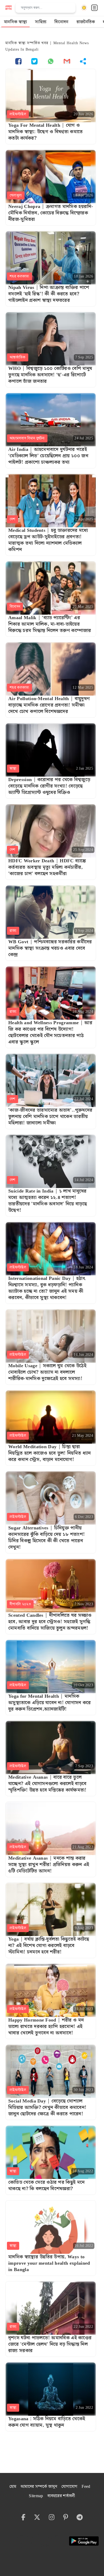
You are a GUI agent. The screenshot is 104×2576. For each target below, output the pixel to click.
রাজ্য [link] (13, 931)
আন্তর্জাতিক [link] (18, 357)
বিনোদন (61, 22)
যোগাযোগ (69, 2487)
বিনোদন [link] (15, 607)
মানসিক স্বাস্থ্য (15, 22)
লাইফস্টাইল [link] (18, 114)
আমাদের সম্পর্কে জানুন (39, 2487)
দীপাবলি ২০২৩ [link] (20, 1604)
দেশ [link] (13, 519)
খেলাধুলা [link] (16, 195)
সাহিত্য (41, 22)
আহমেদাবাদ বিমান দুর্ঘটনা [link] (27, 438)
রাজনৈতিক (86, 22)
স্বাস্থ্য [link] (13, 769)
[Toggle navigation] (94, 8)
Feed (86, 2487)
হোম (13, 2487)
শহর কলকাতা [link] (19, 276)
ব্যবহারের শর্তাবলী (61, 2496)
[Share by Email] (67, 61)
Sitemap (36, 2496)
